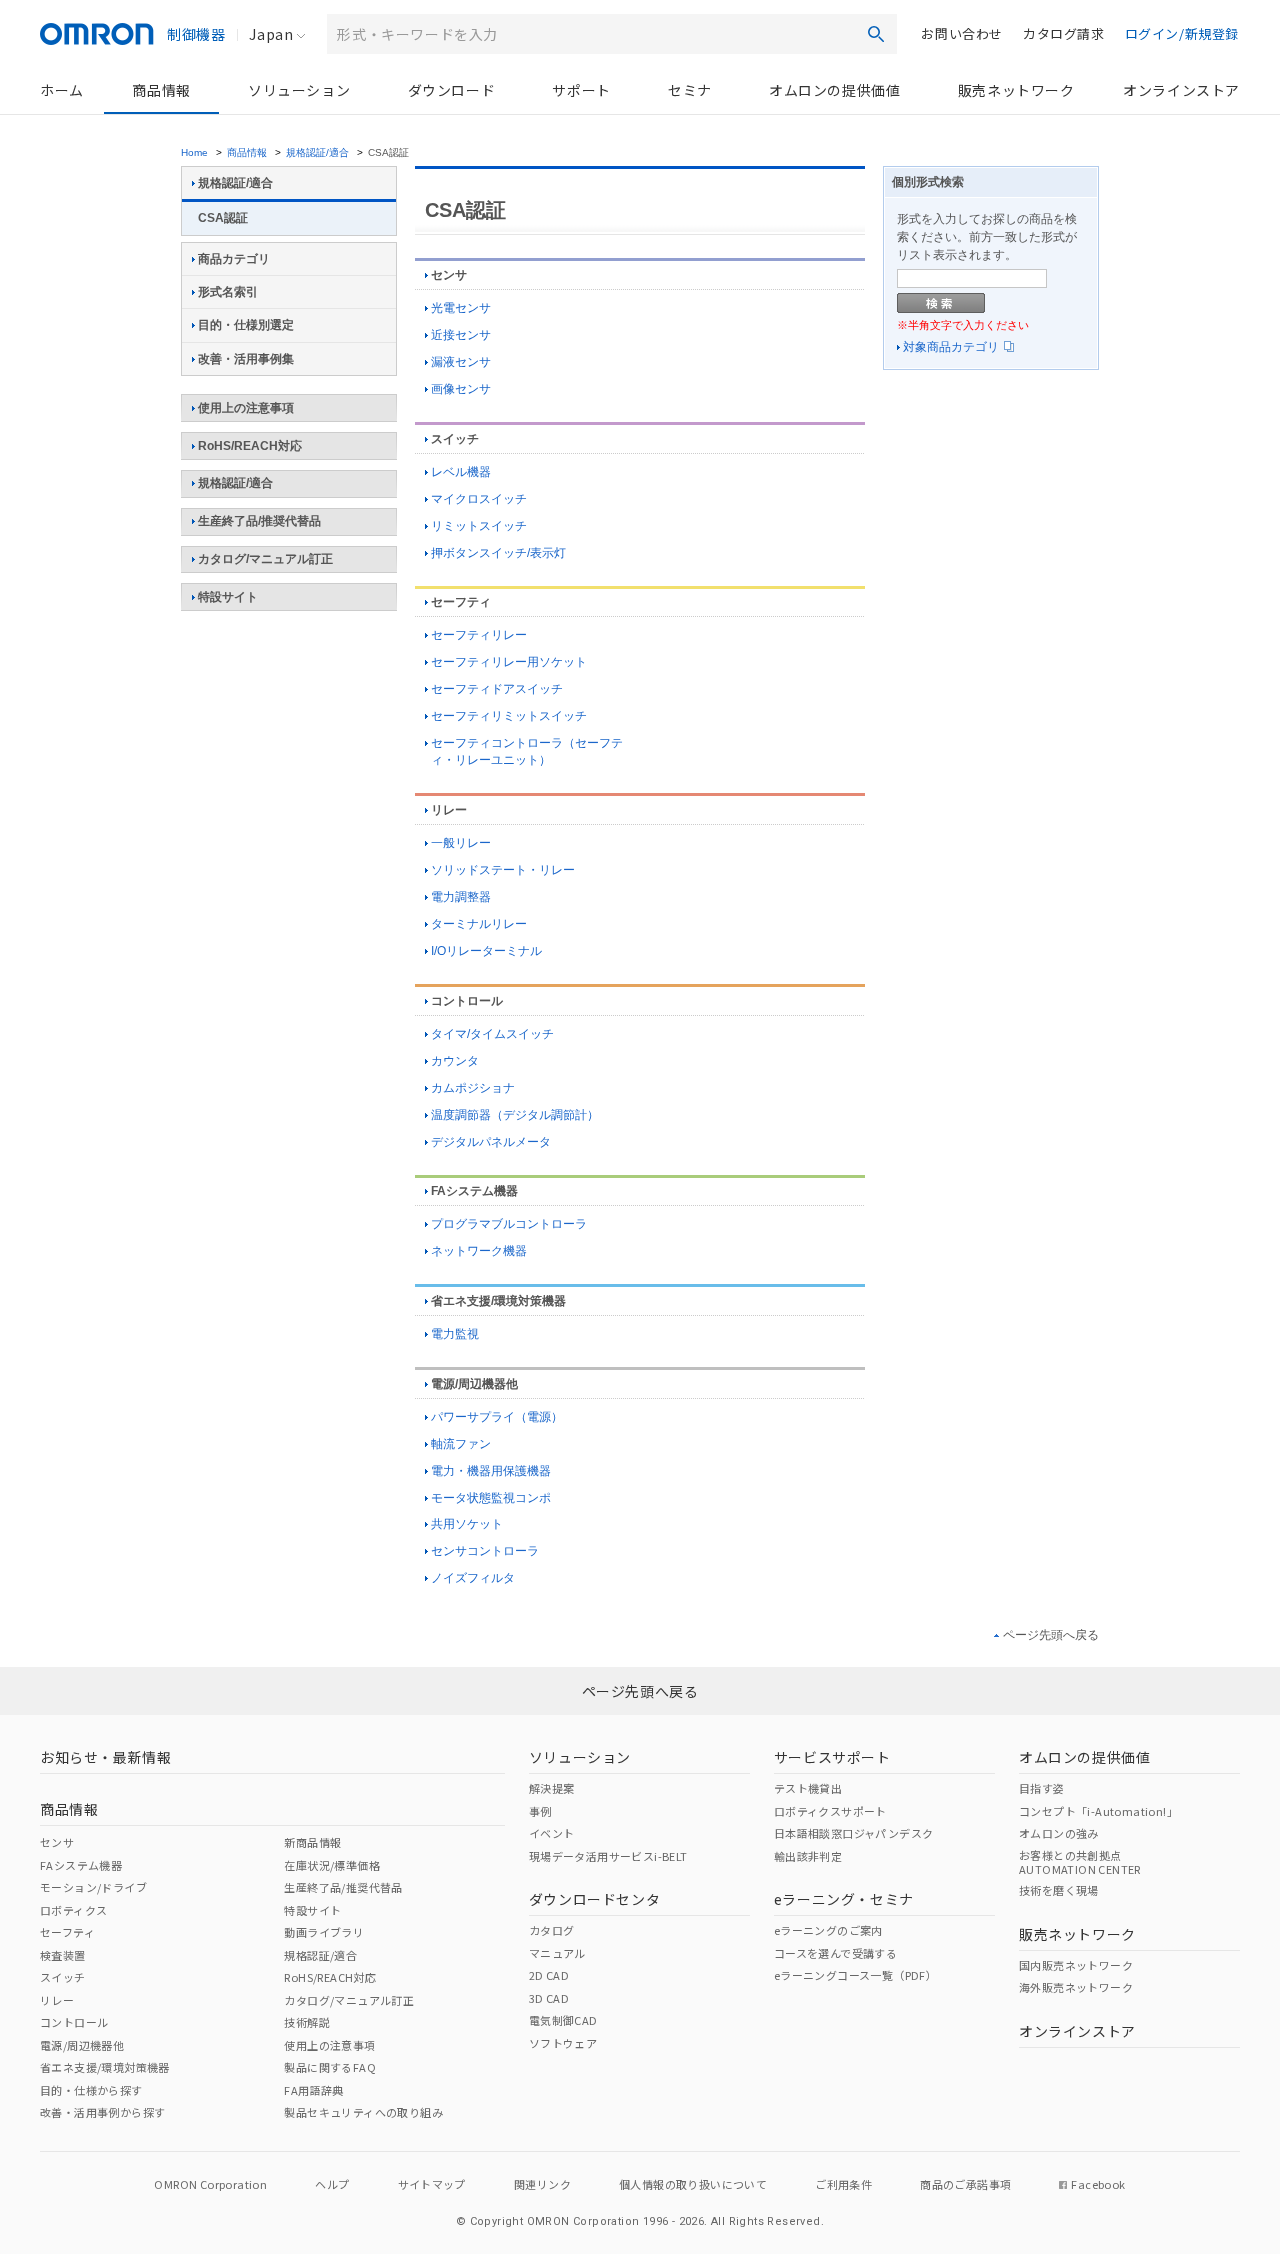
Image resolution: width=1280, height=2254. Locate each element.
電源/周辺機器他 (474, 1384)
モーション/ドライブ (93, 1887)
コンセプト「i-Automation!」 (1098, 1811)
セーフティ (461, 602)
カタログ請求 (1064, 33)
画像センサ (461, 389)
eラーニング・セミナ (844, 1899)
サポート (581, 90)
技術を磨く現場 (1059, 1890)
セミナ (690, 90)
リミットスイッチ (479, 526)
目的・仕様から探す (91, 2090)
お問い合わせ (962, 33)
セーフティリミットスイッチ (509, 716)
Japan (271, 34)
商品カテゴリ (234, 259)
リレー (449, 810)
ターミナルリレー (479, 924)
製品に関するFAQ (330, 2067)
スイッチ (455, 439)
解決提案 (552, 1788)
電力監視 (455, 1334)
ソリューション (299, 90)
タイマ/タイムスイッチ (492, 1034)
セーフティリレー (479, 635)
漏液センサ (461, 362)
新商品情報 (312, 1842)
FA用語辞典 (313, 2090)
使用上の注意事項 (246, 408)
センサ (449, 275)
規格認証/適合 (317, 152)
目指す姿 (1042, 1788)
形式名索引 (228, 292)
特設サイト (228, 597)
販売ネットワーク (1016, 90)
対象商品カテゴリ (951, 347)
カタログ (552, 1930)
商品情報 (161, 90)
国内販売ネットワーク (1076, 1965)
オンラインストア (1181, 90)
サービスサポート (832, 1757)
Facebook (1098, 2184)
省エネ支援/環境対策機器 (498, 1301)
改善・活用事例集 (246, 359)
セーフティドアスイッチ (497, 689)
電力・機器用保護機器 (491, 1471)
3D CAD (549, 1998)
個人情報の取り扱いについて (693, 2184)
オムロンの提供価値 (834, 90)
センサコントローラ (485, 1551)
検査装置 (63, 1955)
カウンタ (455, 1061)
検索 (876, 34)
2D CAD (549, 1975)
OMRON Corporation (210, 2184)
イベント (552, 1833)
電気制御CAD (563, 2020)
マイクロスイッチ (479, 499)
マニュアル (557, 1953)
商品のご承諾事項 (965, 2184)
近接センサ (461, 335)
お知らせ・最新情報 (105, 1757)
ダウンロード (452, 90)
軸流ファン (461, 1444)
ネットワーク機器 (479, 1251)
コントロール (467, 1001)
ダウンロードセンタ (594, 1899)
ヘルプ (332, 2184)
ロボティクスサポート (830, 1811)
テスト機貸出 (808, 1788)
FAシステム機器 (474, 1191)
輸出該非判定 (808, 1856)
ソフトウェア (563, 2043)
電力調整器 (461, 897)
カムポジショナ (473, 1088)
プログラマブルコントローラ (509, 1224)
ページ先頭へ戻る (1051, 1635)
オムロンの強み (1059, 1833)
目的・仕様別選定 (246, 325)
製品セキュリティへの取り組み (363, 2112)
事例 (540, 1811)
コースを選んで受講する (835, 1953)
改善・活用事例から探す (102, 2112)
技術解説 (307, 2022)
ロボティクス (73, 1910)
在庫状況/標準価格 (332, 1865)
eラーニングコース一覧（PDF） (855, 1975)
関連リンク (542, 2184)
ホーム (62, 90)
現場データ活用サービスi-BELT (608, 1856)
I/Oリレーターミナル (486, 951)
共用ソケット (467, 1524)
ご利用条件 (843, 2184)
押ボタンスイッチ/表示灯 (498, 553)
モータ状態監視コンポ (491, 1498)
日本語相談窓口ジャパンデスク (854, 1833)
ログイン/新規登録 (1182, 33)
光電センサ (461, 308)
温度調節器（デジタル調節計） (515, 1115)
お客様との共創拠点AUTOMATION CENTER (1080, 1862)
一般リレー (461, 843)
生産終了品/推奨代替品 (259, 521)
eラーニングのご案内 (828, 1930)
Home (194, 152)
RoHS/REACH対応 (250, 446)
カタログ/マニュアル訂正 (265, 559)
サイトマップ (432, 2184)
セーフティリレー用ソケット (509, 662)
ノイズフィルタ (473, 1578)
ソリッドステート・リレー (503, 870)
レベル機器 (461, 472)
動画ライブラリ (324, 1932)
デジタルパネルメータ (491, 1142)
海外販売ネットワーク (1076, 1987)
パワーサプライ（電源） (497, 1417)
